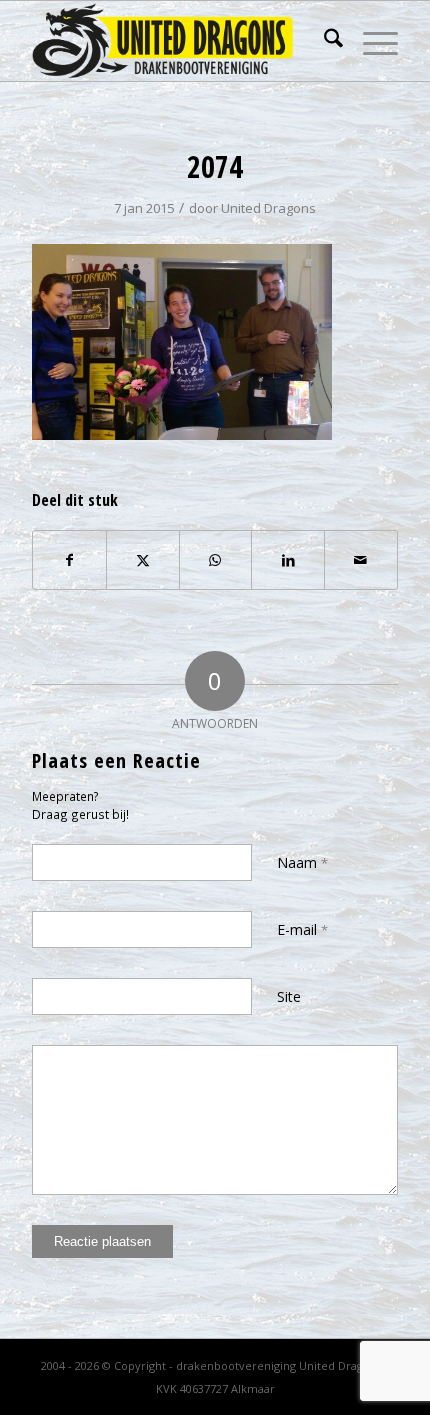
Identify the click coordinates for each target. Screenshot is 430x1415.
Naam (302, 862)
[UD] (178, 41)
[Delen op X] (143, 560)
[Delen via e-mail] (361, 560)
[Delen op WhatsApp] (216, 560)
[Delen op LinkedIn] (288, 560)
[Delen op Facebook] (69, 560)
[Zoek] (323, 41)
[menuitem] (323, 41)
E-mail (302, 929)
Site (289, 996)
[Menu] (370, 41)
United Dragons (268, 208)
